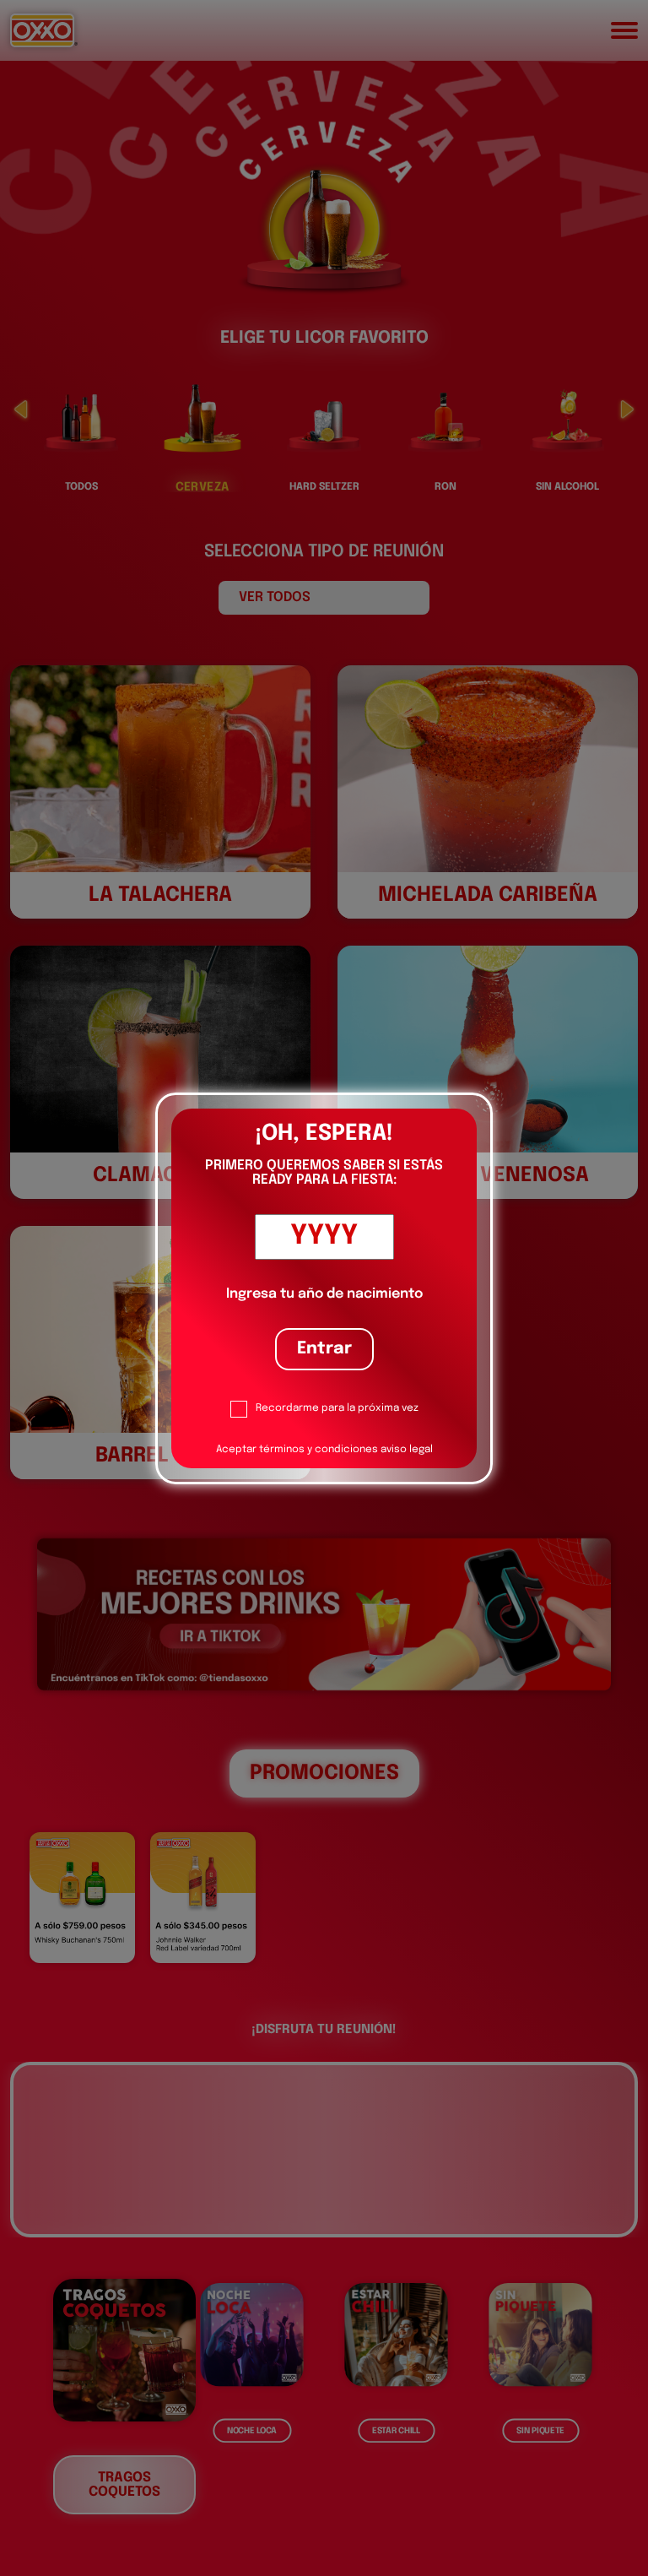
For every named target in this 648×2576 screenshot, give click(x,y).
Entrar (324, 1349)
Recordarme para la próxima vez (337, 1408)
